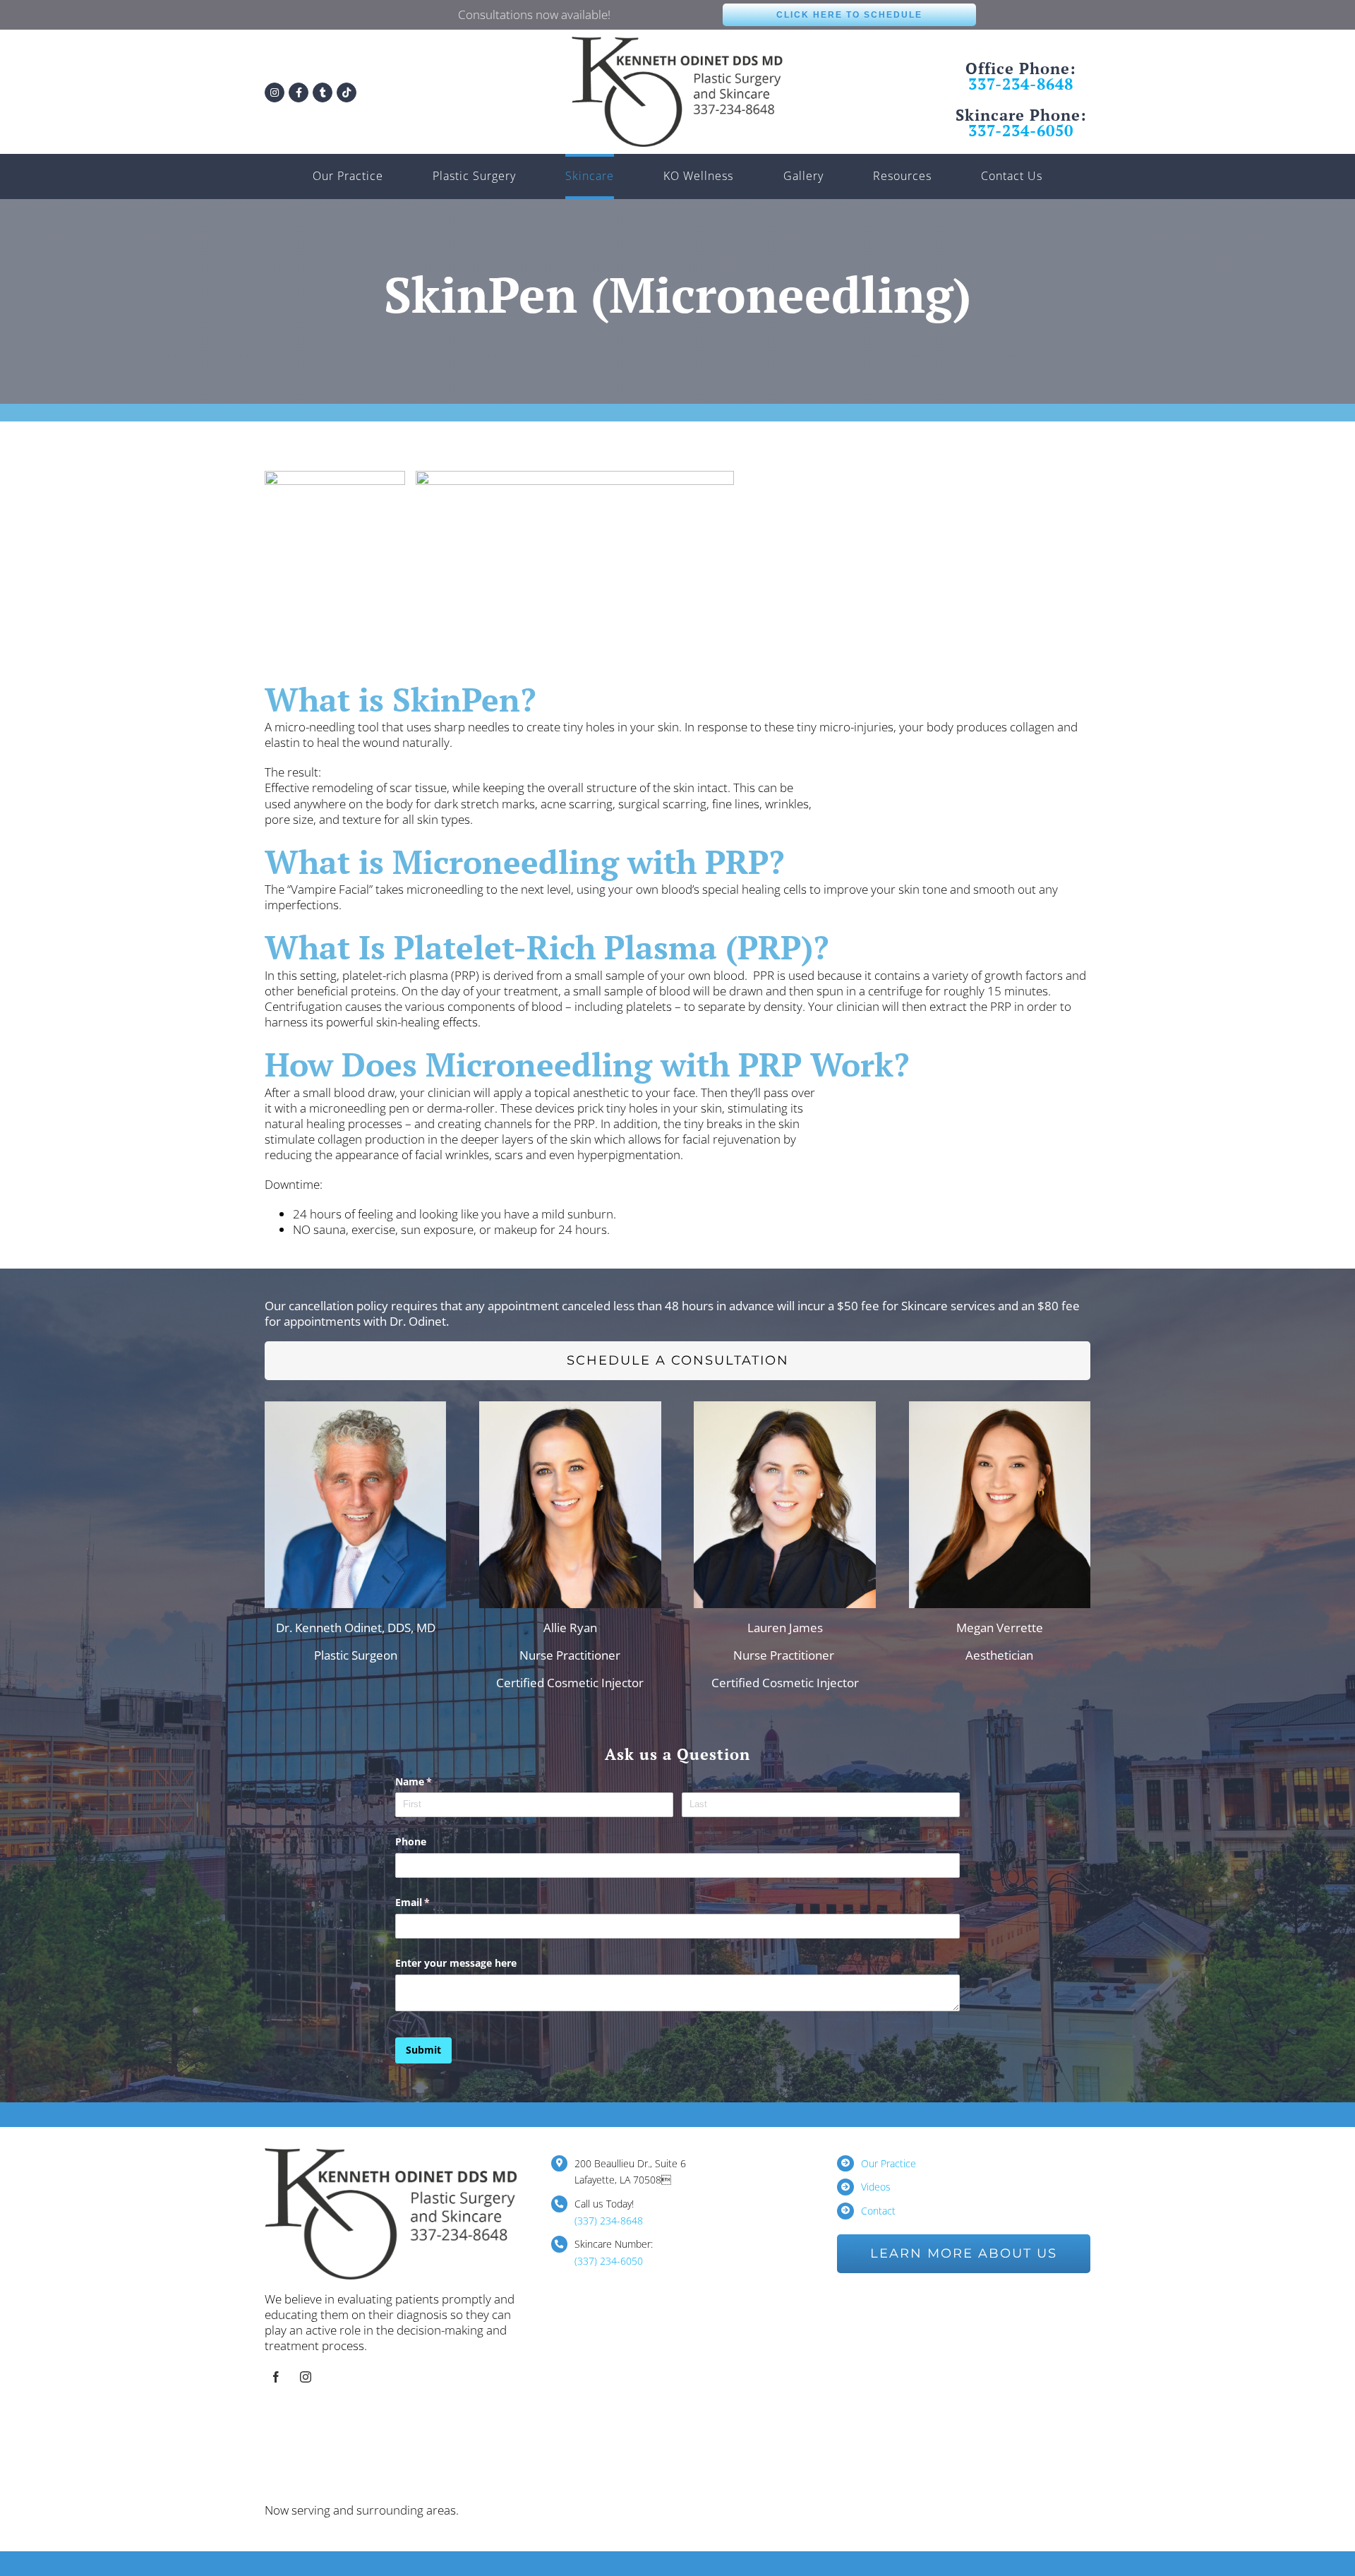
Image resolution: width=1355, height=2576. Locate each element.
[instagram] (306, 2377)
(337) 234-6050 (609, 2261)
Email (433, 1902)
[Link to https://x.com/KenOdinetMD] (323, 92)
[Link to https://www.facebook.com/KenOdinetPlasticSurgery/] (299, 92)
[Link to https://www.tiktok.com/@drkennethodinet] (347, 92)
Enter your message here (456, 1963)
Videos (876, 2187)
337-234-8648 (1021, 84)
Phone (411, 1841)
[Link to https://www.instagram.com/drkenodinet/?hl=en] (275, 92)
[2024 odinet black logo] (677, 43)
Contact (878, 2211)
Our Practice (889, 2163)
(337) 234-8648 (609, 2221)
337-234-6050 (1021, 130)
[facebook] (276, 2377)
